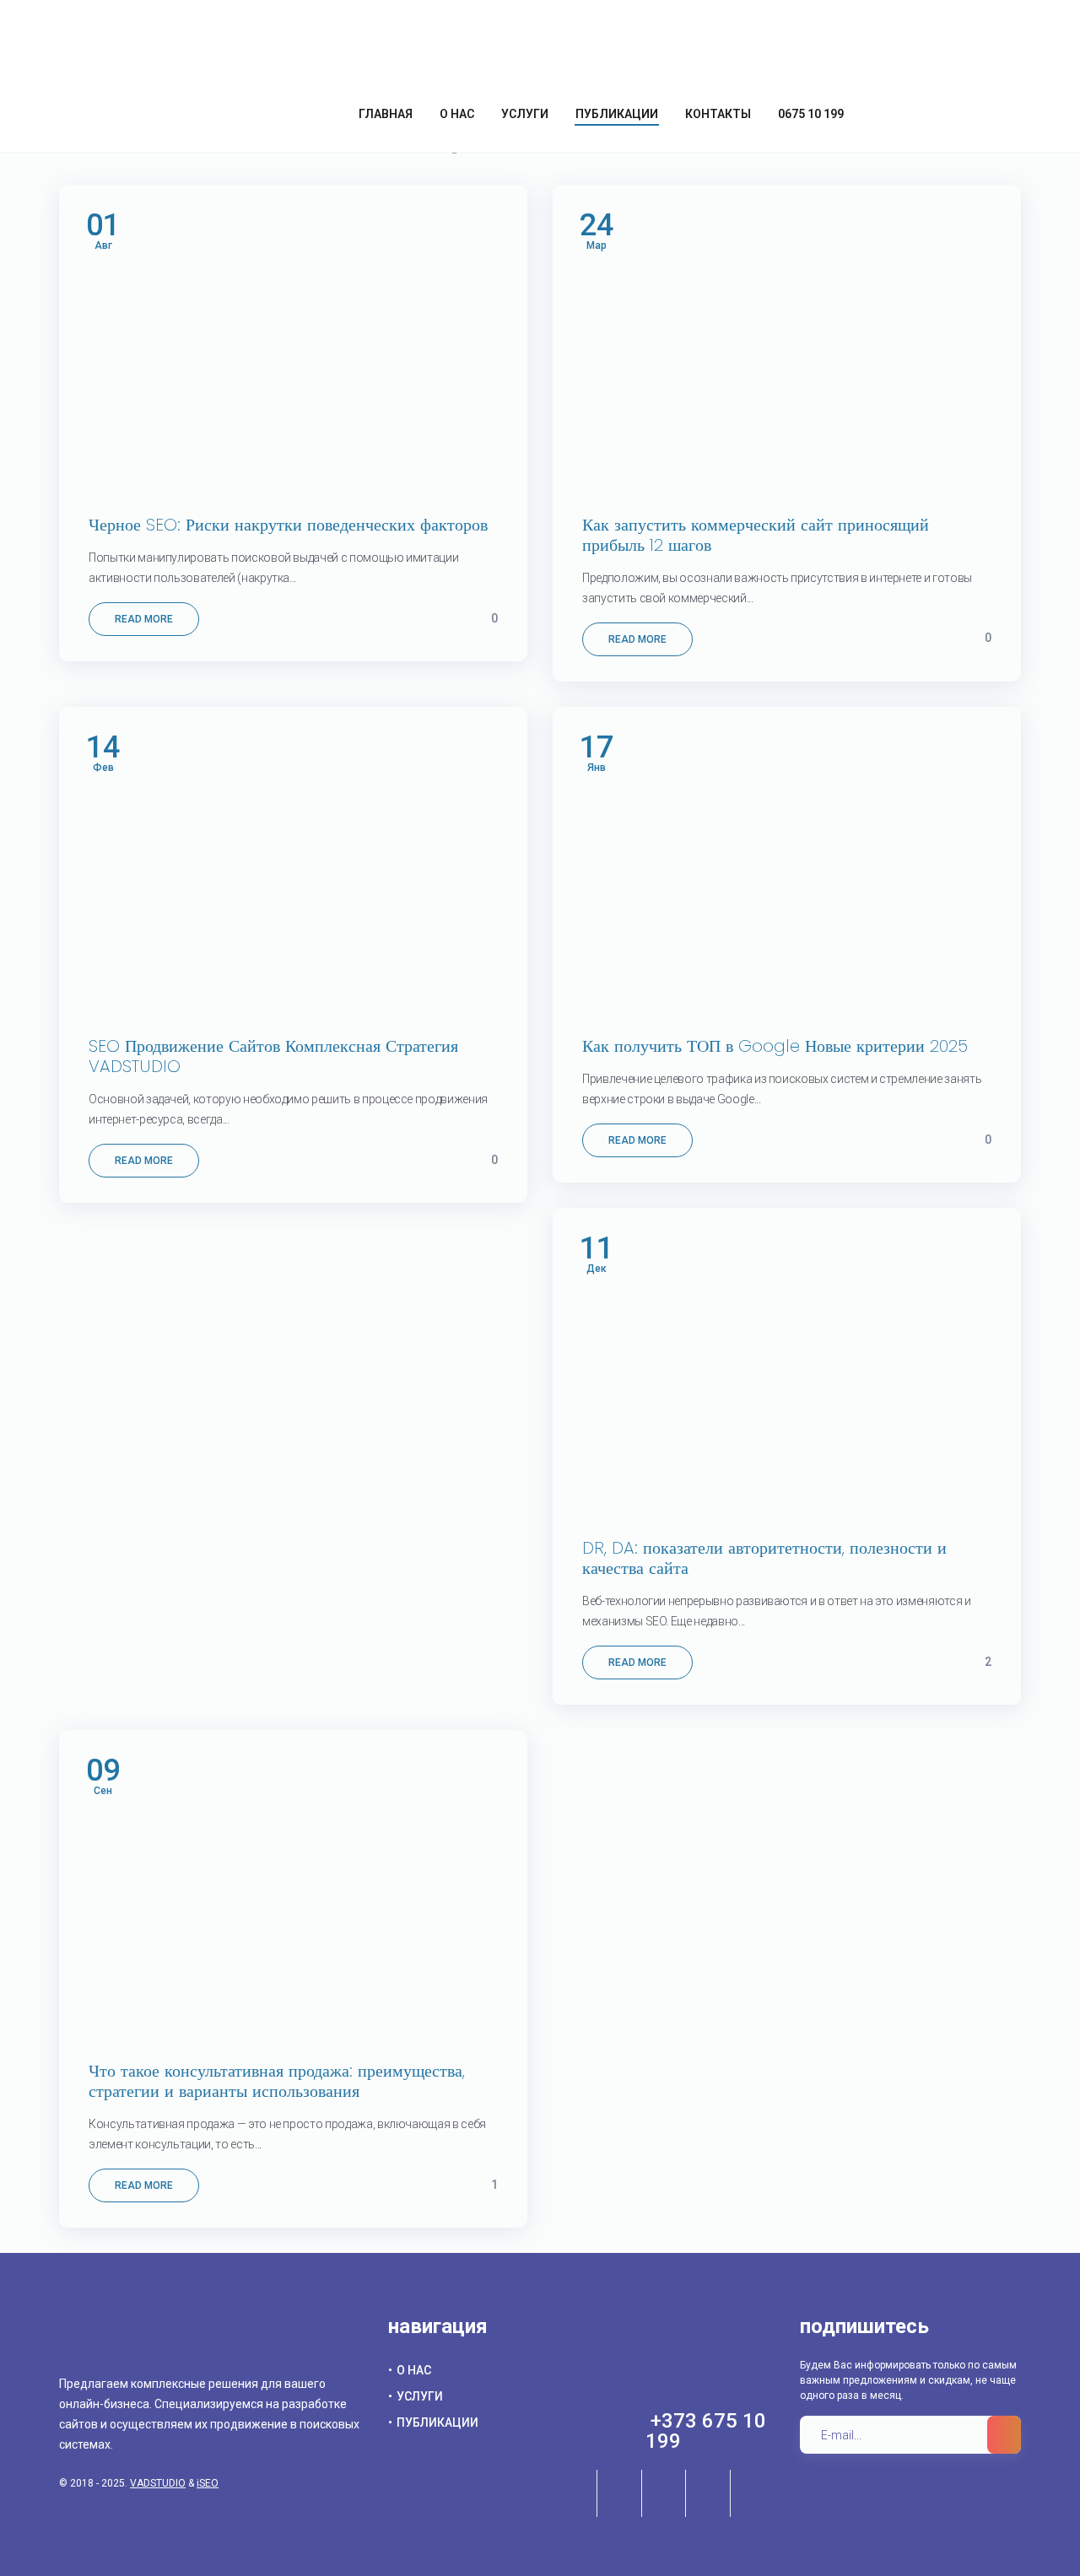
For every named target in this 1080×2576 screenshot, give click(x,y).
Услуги (420, 2396)
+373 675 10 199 (706, 2431)
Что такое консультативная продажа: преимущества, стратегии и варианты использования (277, 2081)
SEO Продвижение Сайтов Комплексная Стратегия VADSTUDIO (273, 1056)
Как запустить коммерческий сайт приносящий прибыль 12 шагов (756, 535)
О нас (414, 2370)
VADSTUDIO (158, 2483)
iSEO (208, 2483)
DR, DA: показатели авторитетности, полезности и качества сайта (764, 1558)
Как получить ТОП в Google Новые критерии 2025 (775, 1046)
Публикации (437, 2422)
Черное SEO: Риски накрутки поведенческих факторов (288, 525)
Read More (144, 619)
